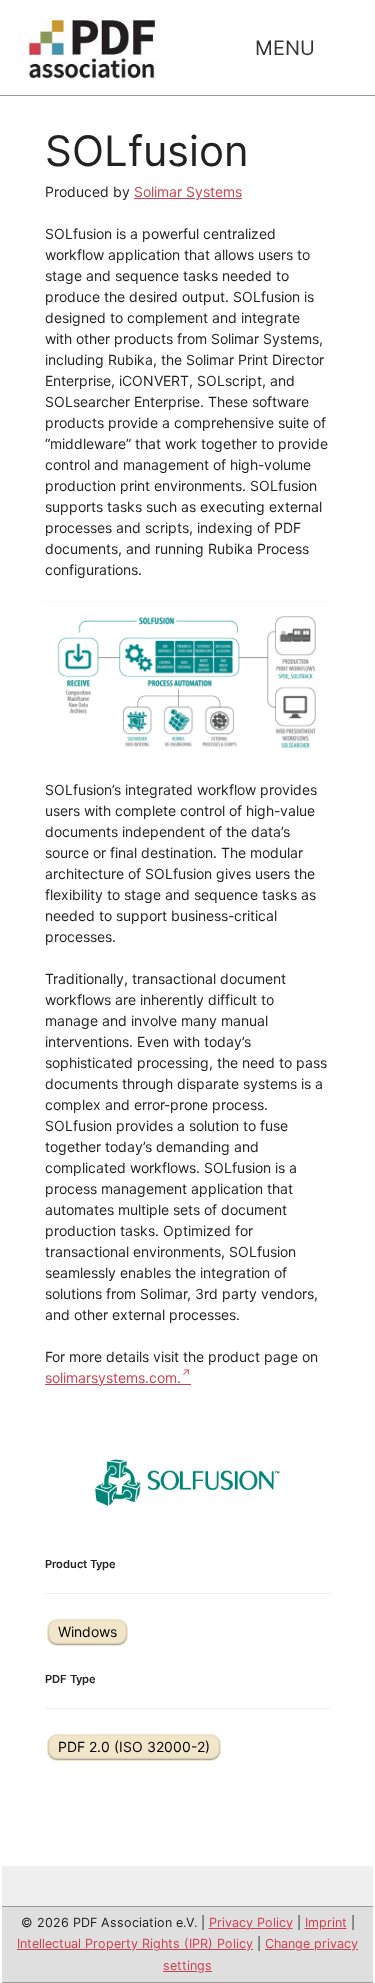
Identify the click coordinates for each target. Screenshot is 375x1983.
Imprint (326, 1922)
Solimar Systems (188, 191)
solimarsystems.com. (113, 1377)
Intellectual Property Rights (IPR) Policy (135, 1943)
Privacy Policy (251, 1922)
